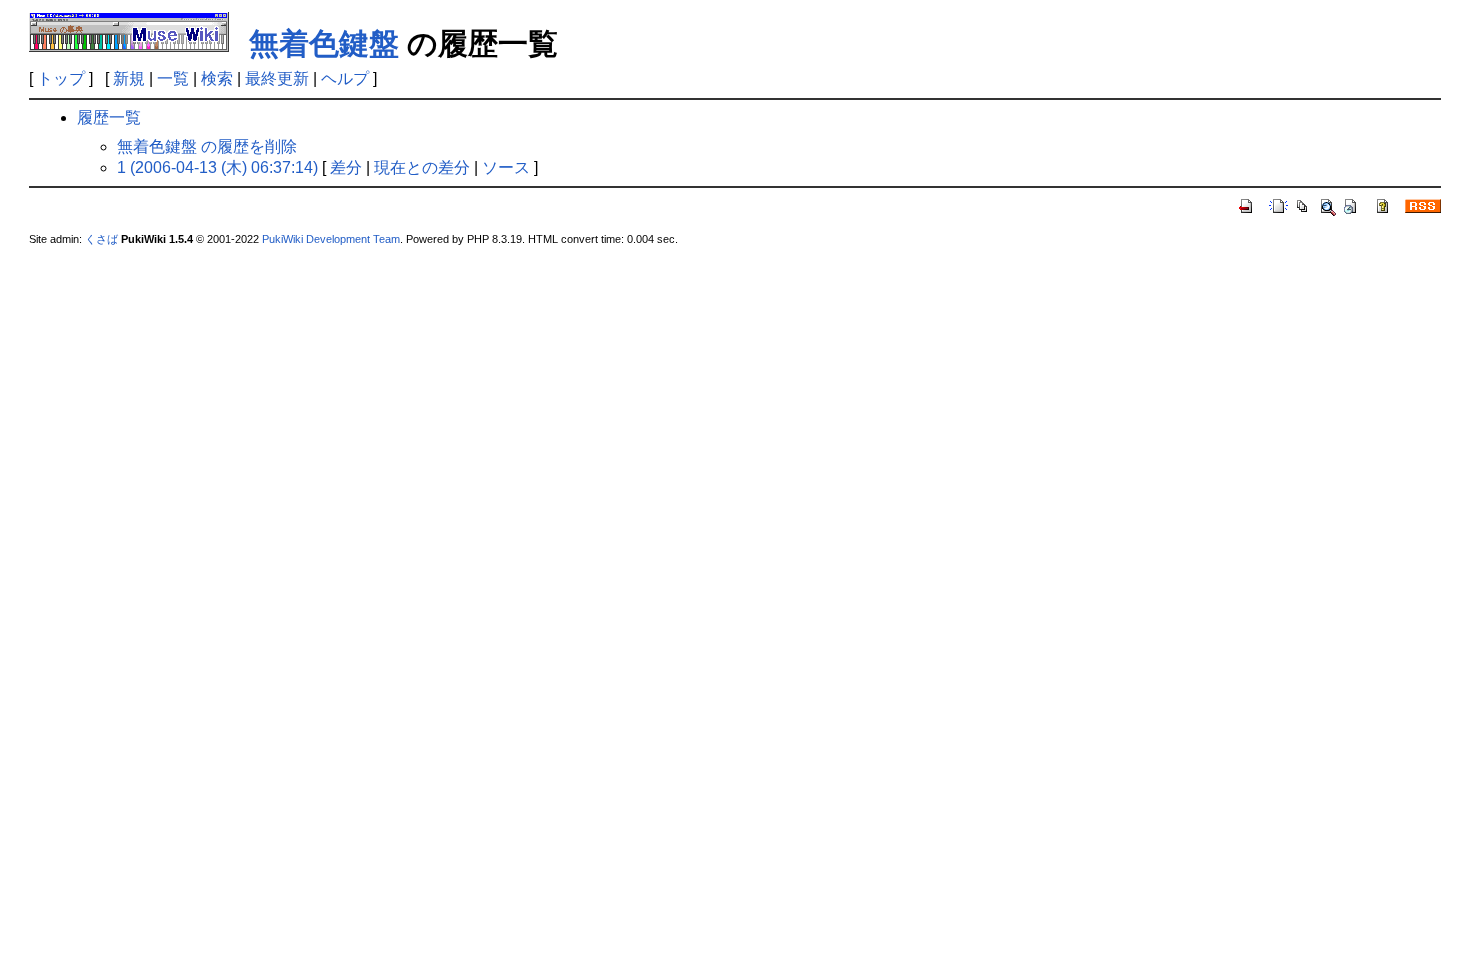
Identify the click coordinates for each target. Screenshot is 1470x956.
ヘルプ (345, 78)
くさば (101, 239)
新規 (129, 78)
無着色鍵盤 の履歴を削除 (207, 146)
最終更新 (277, 78)
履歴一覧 (109, 117)
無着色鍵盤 (324, 43)
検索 (217, 78)
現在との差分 (422, 167)
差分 (346, 167)
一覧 (173, 78)
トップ (61, 78)
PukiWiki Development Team (331, 239)
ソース (506, 167)
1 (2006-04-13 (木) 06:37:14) (217, 167)
